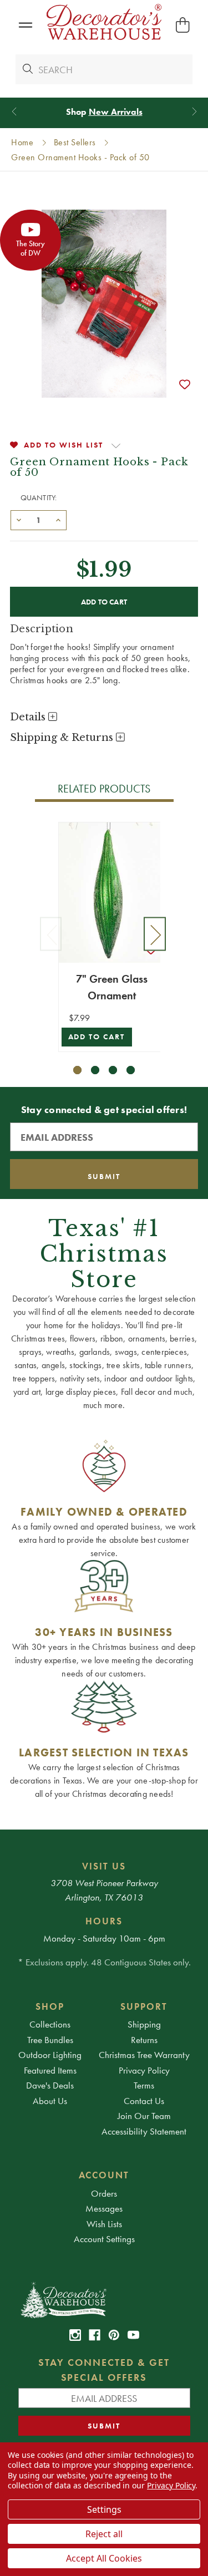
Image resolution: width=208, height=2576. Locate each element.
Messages (104, 2208)
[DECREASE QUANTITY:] (19, 519)
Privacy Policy (144, 2070)
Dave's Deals (50, 2085)
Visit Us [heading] (104, 1866)
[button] (25, 25)
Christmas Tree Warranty (144, 2055)
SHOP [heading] (50, 2006)
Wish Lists (104, 2224)
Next (155, 934)
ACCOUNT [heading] (104, 2175)
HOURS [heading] (104, 1921)
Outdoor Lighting (50, 2055)
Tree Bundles (50, 2040)
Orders (104, 2193)
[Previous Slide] (14, 112)
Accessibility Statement (144, 2131)
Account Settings (104, 2239)
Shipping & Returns (63, 738)
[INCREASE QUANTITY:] (58, 519)
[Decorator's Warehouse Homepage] (104, 2299)
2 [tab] (95, 1070)
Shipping (144, 2024)
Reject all (104, 2534)
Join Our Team (144, 2116)
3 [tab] (113, 1070)
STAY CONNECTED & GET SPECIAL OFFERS (104, 2370)
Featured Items (50, 2070)
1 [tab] (77, 1070)
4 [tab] (131, 1070)
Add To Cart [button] (97, 1037)
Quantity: (39, 497)
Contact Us (144, 2101)
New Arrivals (116, 112)
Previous (51, 934)
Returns (144, 2040)
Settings (104, 2509)
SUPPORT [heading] (144, 2006)
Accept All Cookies (104, 2558)
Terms (144, 2085)
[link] (75, 2335)
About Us (50, 2101)
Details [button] (29, 717)
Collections (50, 2024)
